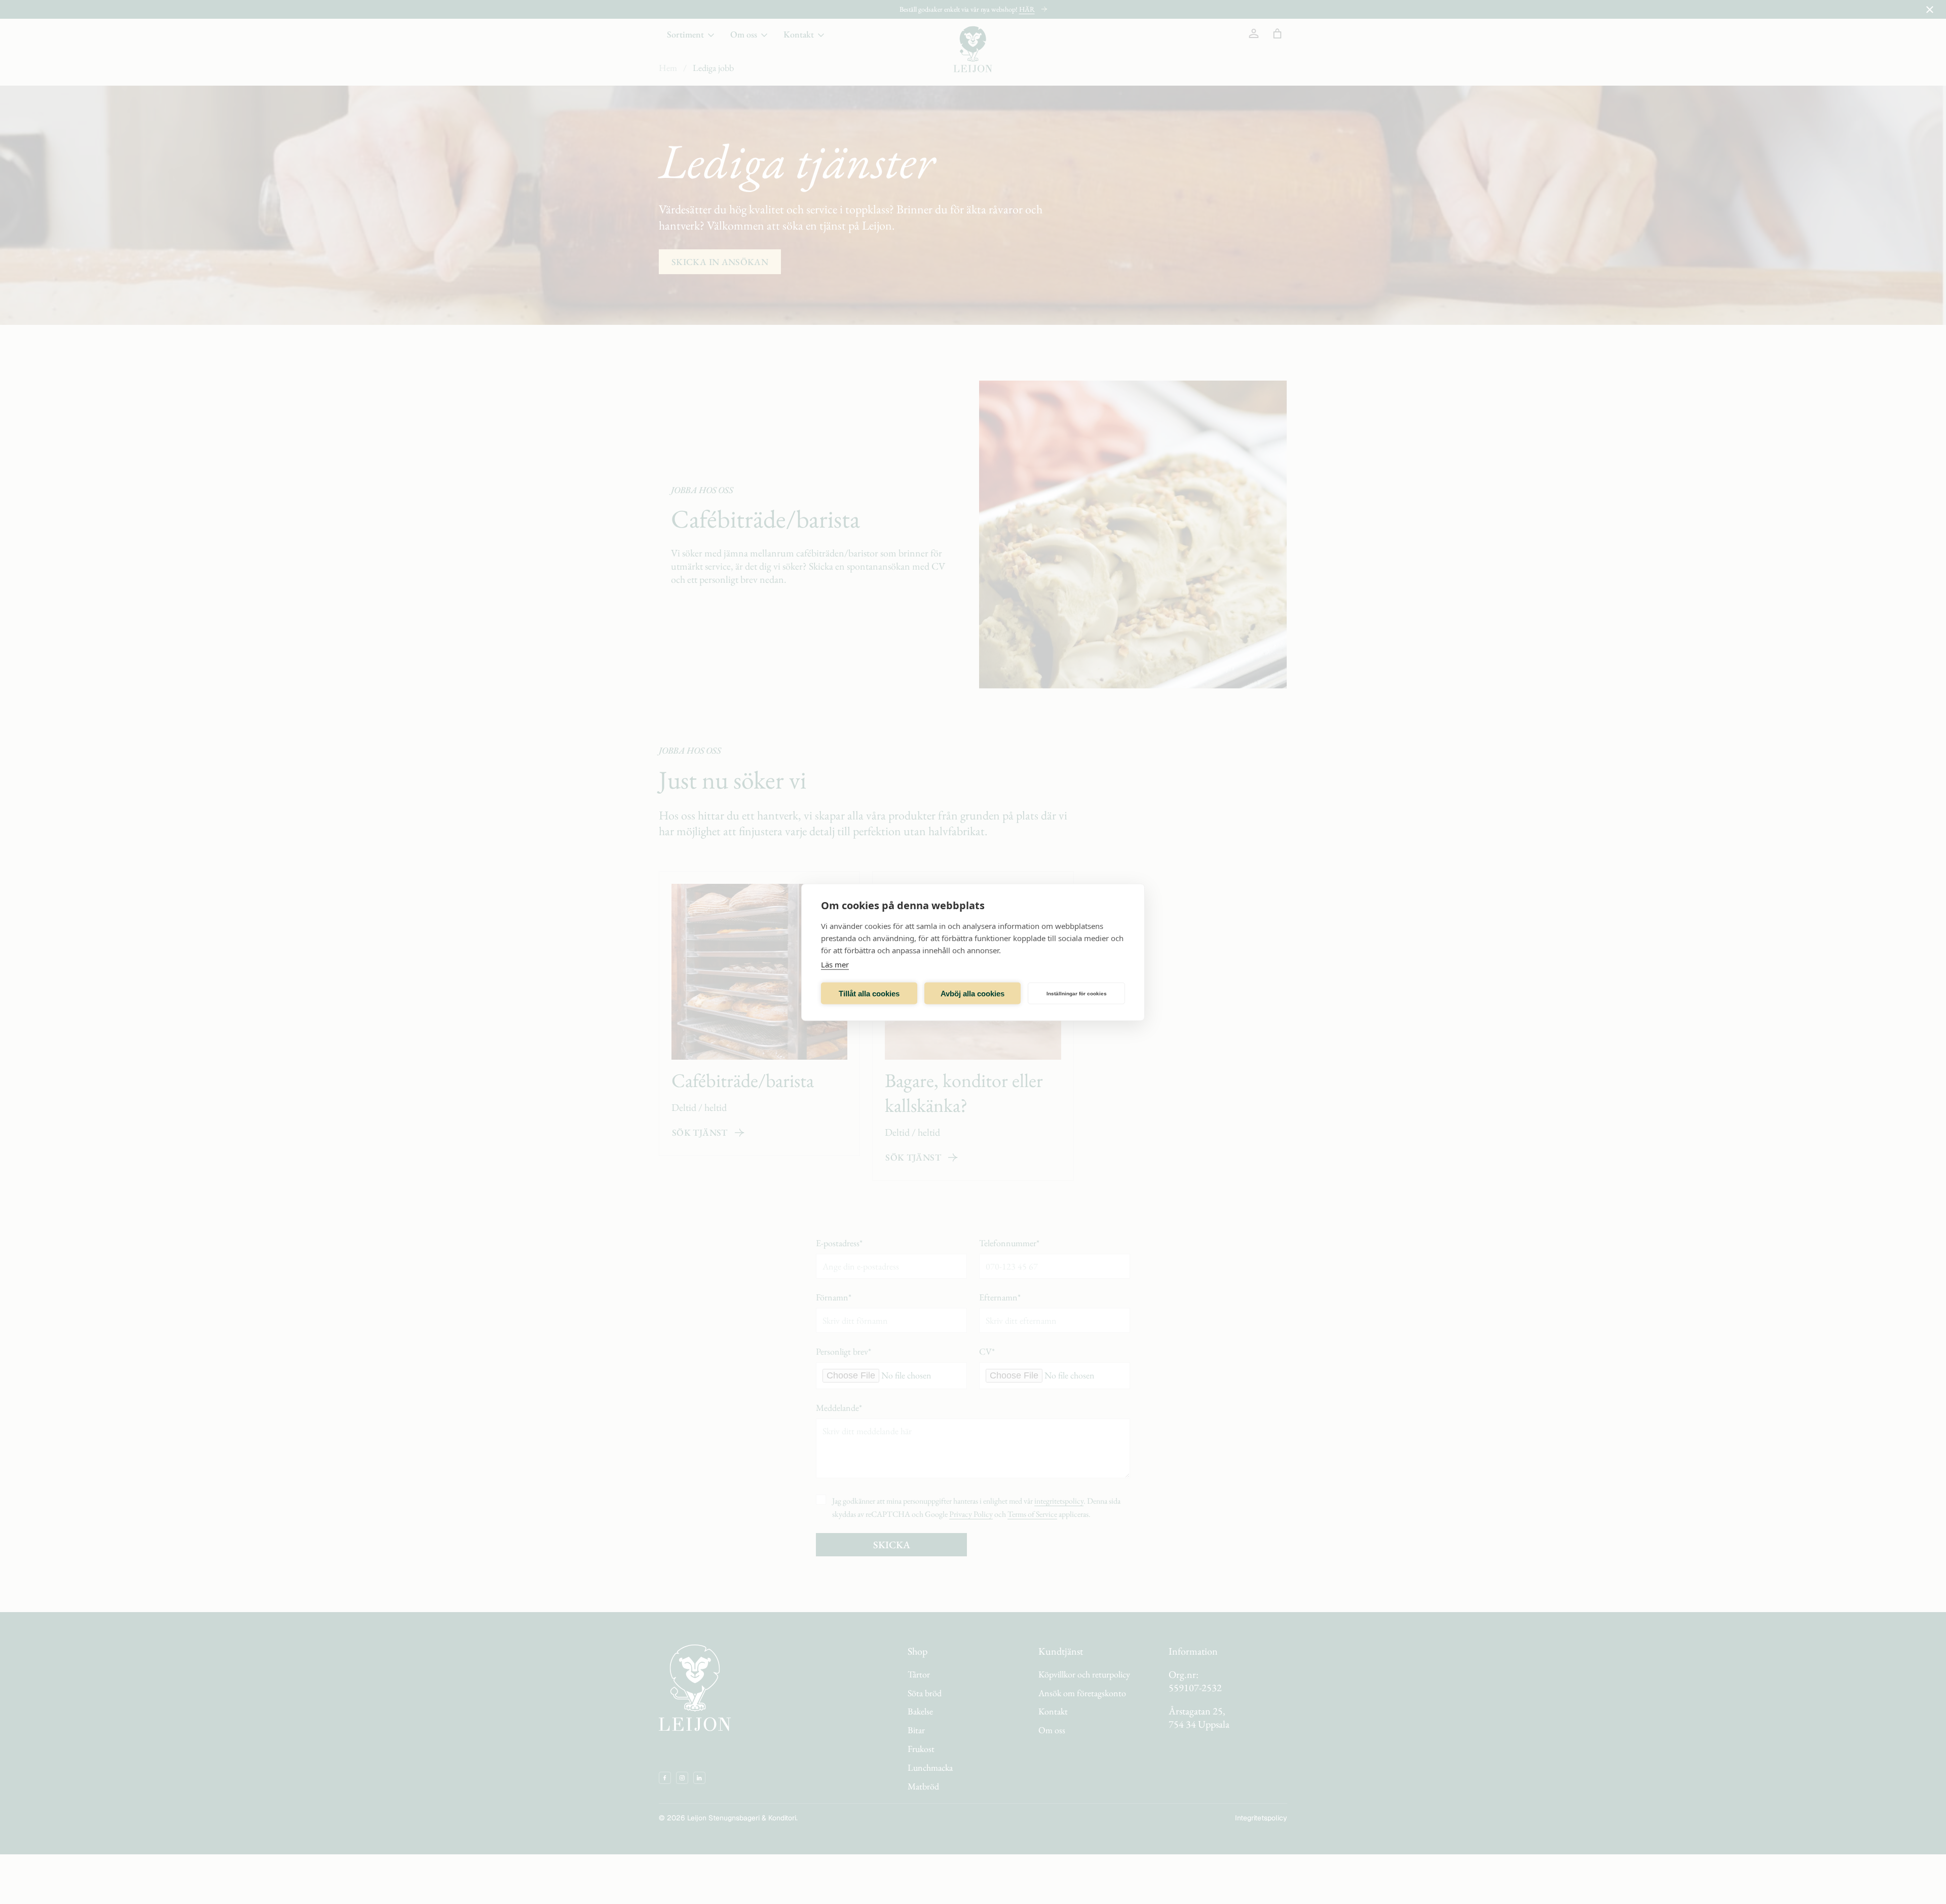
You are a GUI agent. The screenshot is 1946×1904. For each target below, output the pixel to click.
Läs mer (835, 964)
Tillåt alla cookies (869, 993)
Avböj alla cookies (972, 993)
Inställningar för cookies (1077, 993)
